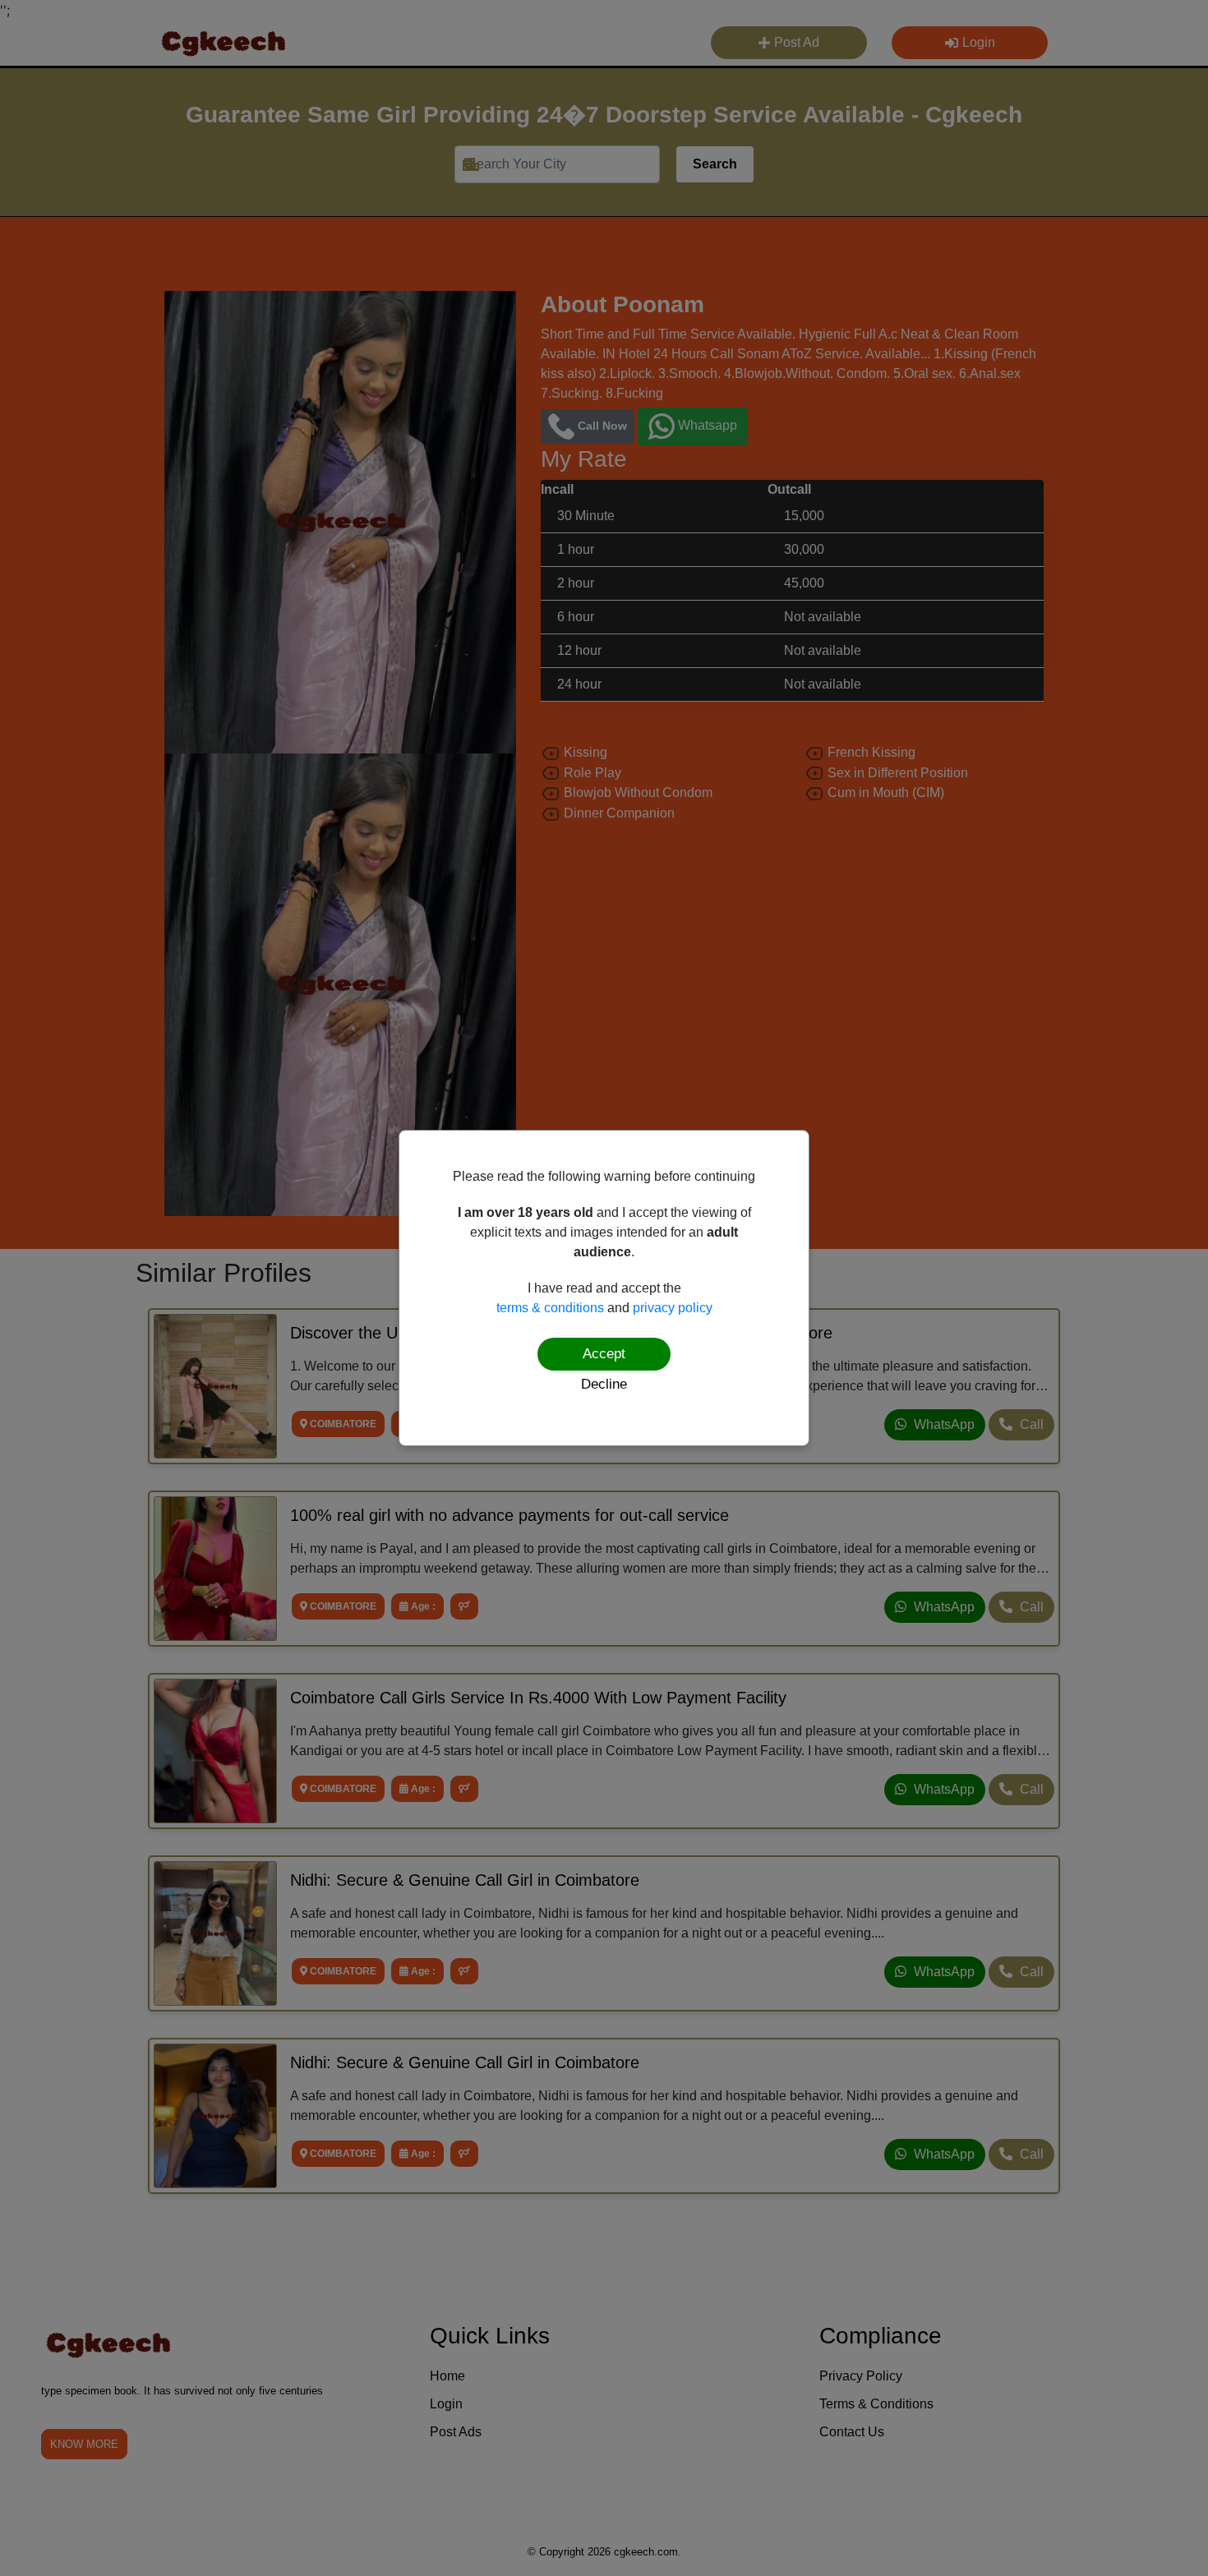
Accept (604, 1354)
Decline (604, 1384)
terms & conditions (550, 1308)
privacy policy (673, 1308)
